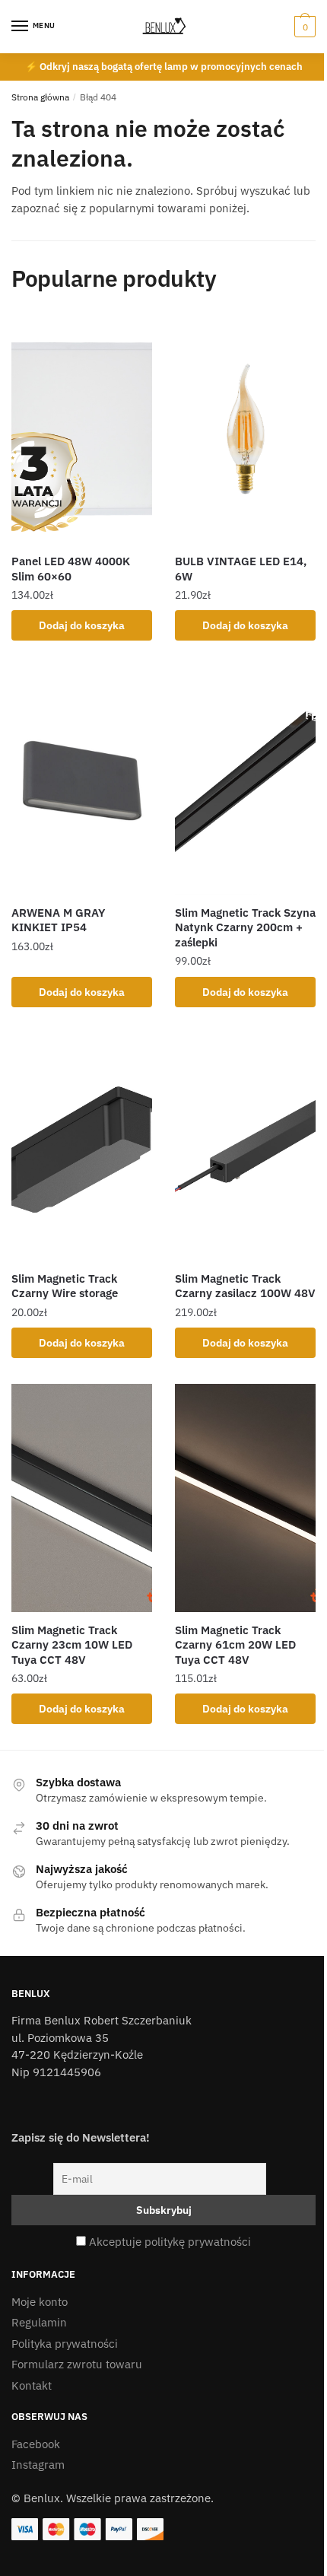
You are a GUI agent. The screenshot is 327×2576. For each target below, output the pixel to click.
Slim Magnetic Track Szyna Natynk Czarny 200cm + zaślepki (245, 927)
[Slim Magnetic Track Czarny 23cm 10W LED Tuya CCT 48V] (82, 1498)
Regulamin (39, 2322)
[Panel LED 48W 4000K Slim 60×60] (82, 429)
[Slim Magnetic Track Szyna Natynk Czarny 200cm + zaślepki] (245, 781)
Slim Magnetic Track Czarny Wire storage (65, 1286)
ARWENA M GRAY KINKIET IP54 (58, 920)
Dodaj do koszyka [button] (82, 625)
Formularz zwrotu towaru (77, 2364)
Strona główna (40, 97)
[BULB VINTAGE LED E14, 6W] (245, 429)
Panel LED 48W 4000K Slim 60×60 (71, 569)
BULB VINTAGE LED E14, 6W (241, 569)
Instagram (38, 2465)
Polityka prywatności (65, 2344)
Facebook (36, 2444)
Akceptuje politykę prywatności (170, 2242)
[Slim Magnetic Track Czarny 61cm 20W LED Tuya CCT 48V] (245, 1498)
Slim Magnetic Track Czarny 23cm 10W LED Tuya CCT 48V (72, 1645)
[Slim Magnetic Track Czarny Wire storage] (82, 1146)
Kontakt (32, 2385)
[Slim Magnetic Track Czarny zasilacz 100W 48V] (245, 1146)
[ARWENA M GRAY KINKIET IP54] (82, 781)
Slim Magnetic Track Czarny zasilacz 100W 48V (245, 1286)
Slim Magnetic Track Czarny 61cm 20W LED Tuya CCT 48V (235, 1645)
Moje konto (40, 2302)
